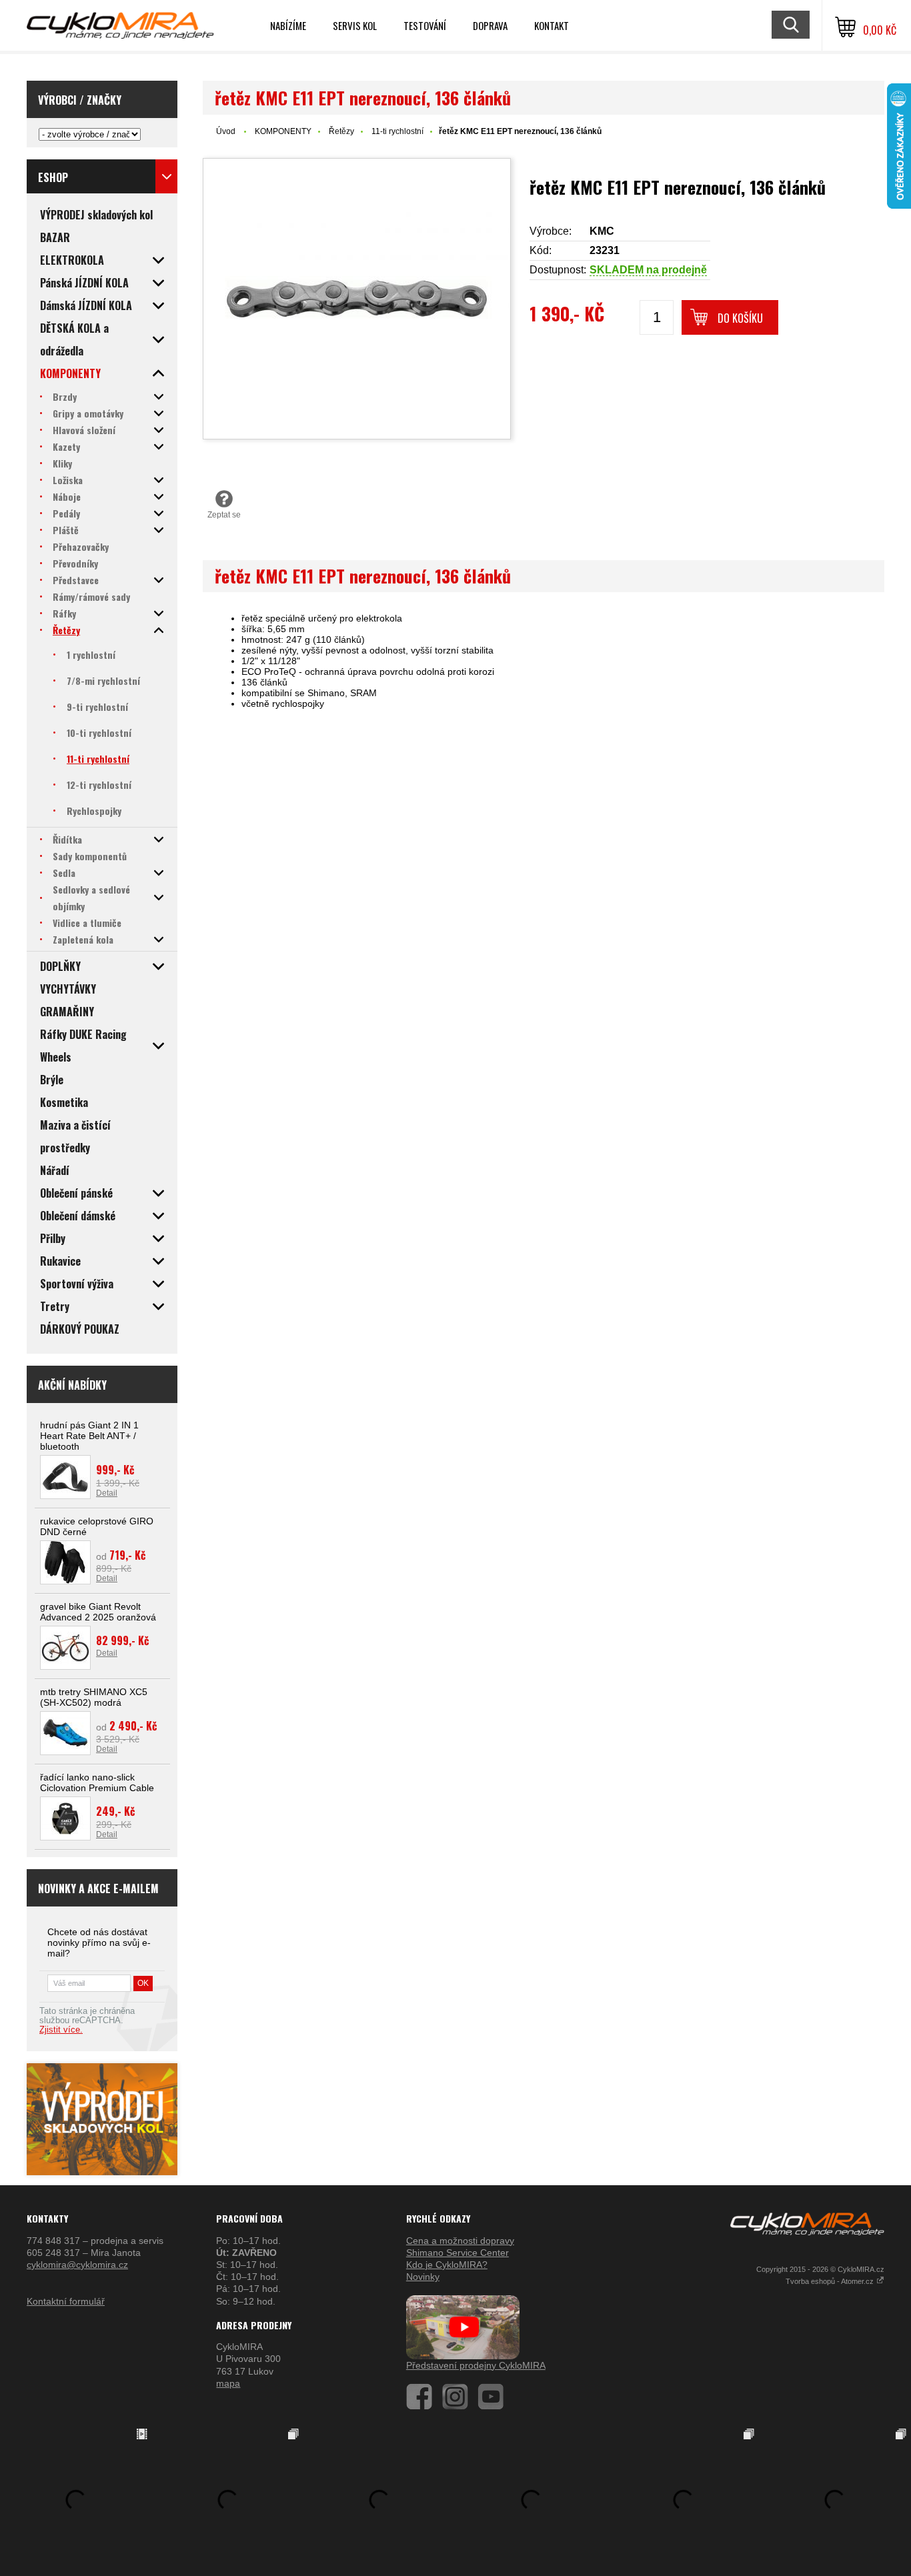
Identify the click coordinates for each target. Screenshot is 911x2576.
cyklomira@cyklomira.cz (77, 2265)
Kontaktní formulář (66, 2301)
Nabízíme (288, 25)
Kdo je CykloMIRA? (447, 2265)
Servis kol (355, 25)
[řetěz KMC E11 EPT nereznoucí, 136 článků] (357, 299)
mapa (228, 2383)
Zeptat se (224, 515)
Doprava (490, 25)
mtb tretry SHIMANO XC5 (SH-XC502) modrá (94, 1697)
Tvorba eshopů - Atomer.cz (831, 2281)
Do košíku (740, 318)
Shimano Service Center (458, 2253)
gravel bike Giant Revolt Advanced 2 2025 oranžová (98, 1612)
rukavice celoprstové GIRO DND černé (97, 1526)
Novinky (423, 2277)
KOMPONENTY (283, 131)
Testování (425, 25)
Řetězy (341, 131)
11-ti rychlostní (397, 131)
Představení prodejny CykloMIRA (476, 2365)
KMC (602, 231)
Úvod (226, 131)
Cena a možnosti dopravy (460, 2241)
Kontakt (552, 25)
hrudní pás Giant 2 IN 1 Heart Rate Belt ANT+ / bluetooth (89, 1436)
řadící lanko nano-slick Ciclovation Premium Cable (97, 1782)
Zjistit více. (61, 2030)
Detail (107, 1493)
